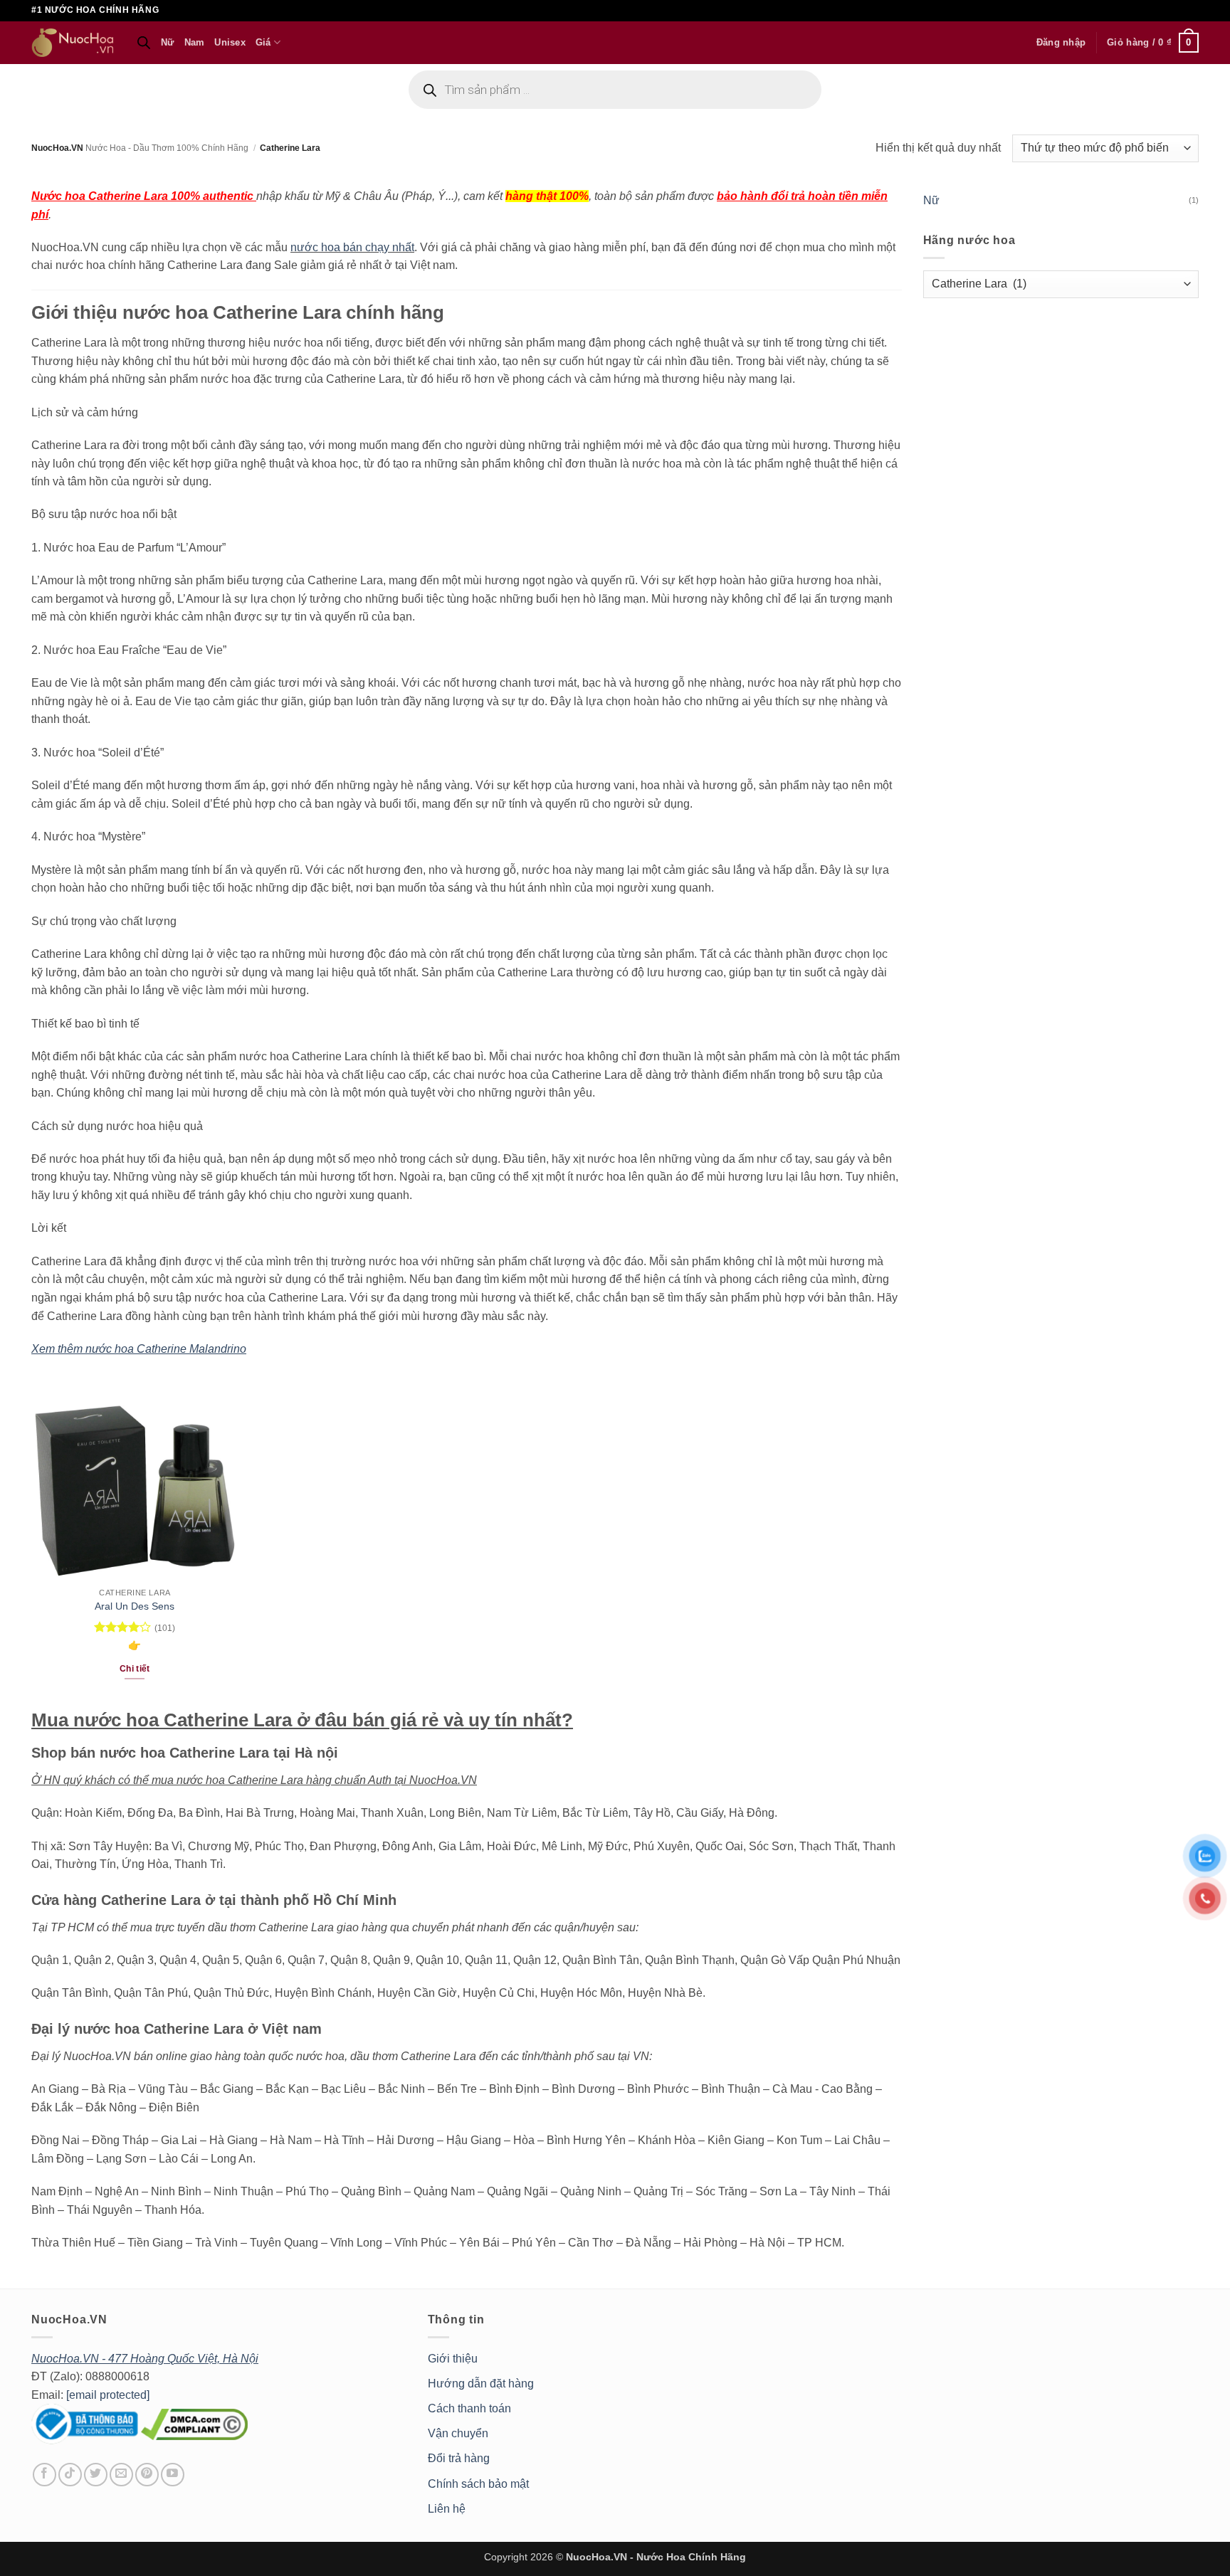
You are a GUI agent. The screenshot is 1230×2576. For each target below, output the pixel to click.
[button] (1061, 43)
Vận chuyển (458, 2433)
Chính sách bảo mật (478, 2484)
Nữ (168, 42)
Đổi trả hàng (459, 2458)
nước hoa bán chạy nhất (352, 247)
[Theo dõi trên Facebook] (44, 2475)
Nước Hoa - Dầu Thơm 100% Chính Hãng (167, 148)
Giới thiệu (453, 2359)
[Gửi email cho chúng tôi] (121, 2475)
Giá (263, 42)
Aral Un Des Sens (135, 1606)
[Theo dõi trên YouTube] (173, 2475)
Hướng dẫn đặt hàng (481, 2384)
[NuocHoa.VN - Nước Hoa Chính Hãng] (73, 43)
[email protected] (108, 2395)
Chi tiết (135, 1669)
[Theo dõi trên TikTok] (70, 2475)
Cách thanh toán (469, 2408)
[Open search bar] (144, 43)
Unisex (230, 42)
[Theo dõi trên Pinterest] (147, 2475)
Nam (195, 42)
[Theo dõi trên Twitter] (96, 2475)
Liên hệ (447, 2509)
